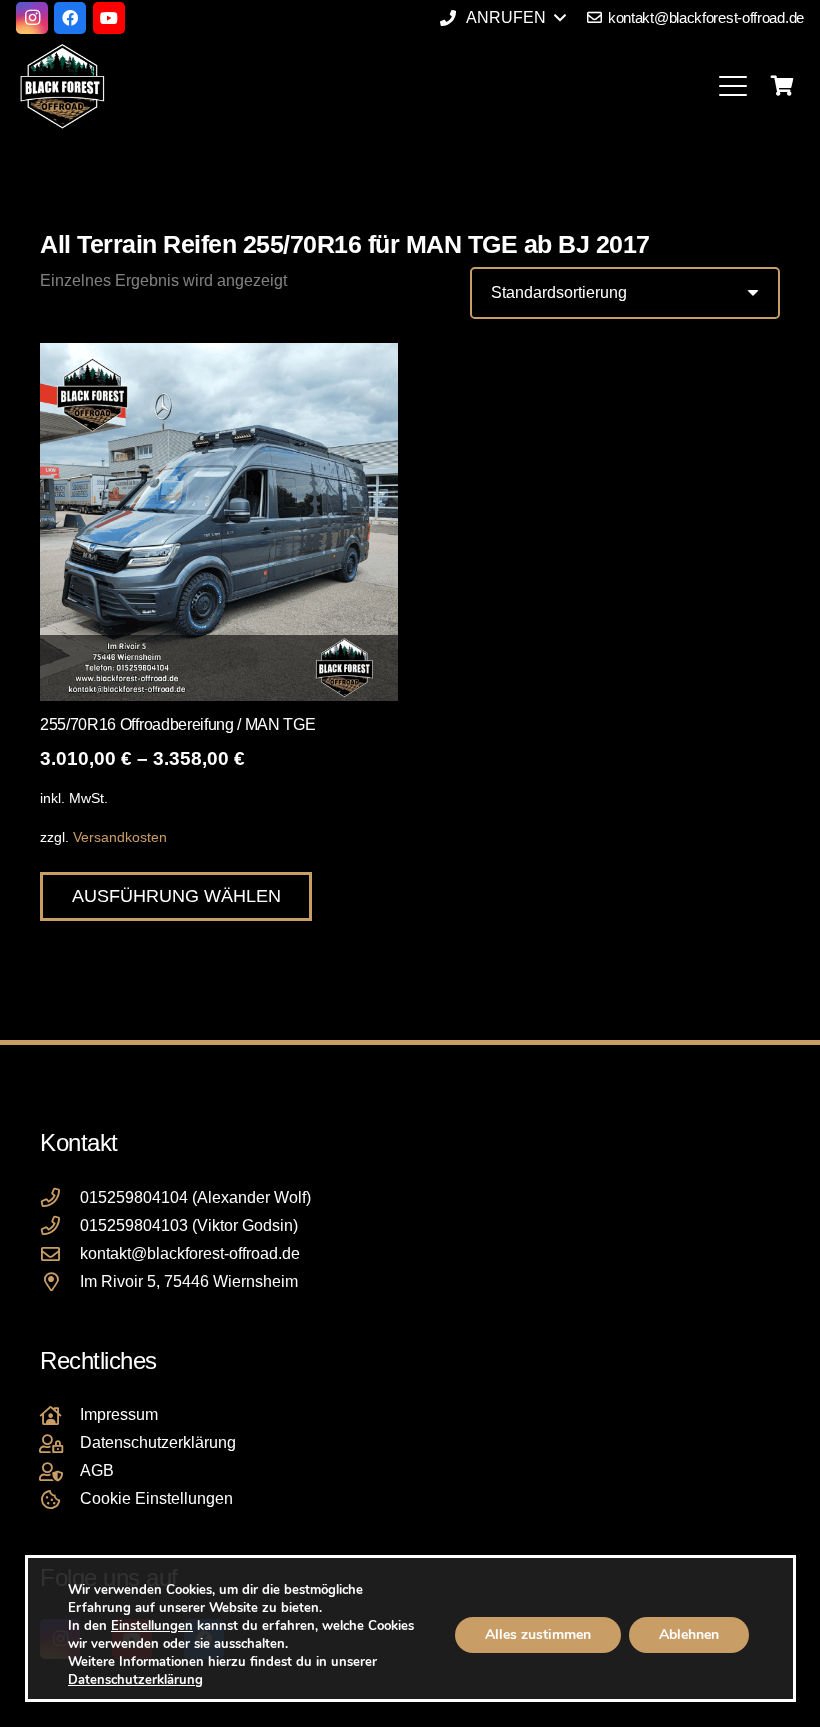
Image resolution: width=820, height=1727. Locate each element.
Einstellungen (152, 1626)
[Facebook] (70, 18)
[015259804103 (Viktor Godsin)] (60, 1225)
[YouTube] (109, 18)
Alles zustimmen (537, 1634)
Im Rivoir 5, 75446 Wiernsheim (189, 1281)
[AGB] (60, 1471)
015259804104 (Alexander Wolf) (195, 1197)
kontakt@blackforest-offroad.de (190, 1253)
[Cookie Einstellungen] (60, 1499)
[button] (502, 18)
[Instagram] (32, 18)
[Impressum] (60, 1415)
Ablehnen (688, 1634)
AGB (97, 1470)
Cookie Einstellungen (156, 1498)
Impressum (119, 1414)
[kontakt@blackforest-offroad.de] (60, 1253)
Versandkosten (120, 837)
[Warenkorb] (782, 86)
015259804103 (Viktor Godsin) (189, 1225)
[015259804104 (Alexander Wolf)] (60, 1197)
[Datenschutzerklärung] (60, 1443)
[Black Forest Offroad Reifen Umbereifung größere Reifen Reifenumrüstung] (62, 86)
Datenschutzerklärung (158, 1442)
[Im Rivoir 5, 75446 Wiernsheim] (60, 1281)
